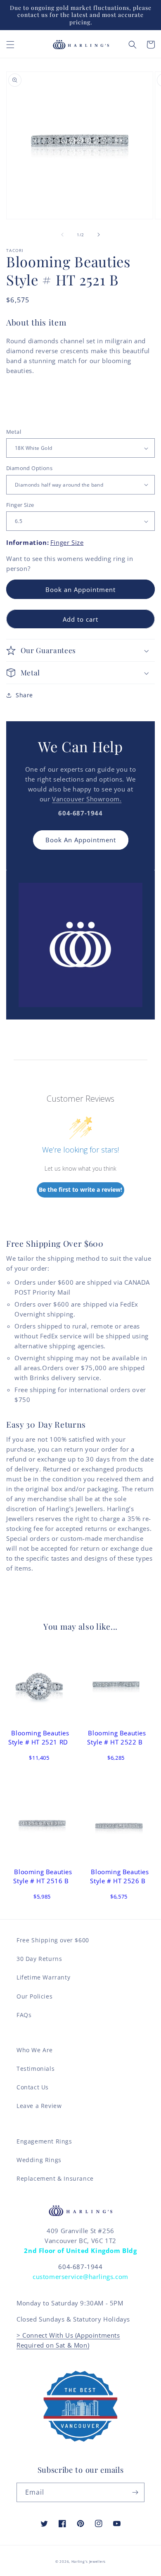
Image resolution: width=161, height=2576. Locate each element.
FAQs (24, 2015)
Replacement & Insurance (55, 2178)
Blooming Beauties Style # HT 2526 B (119, 1876)
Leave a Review (39, 2106)
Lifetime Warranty (43, 1977)
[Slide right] (99, 235)
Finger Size (20, 505)
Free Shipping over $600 (53, 1940)
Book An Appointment (81, 840)
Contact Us (33, 2087)
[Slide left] (62, 235)
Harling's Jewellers (89, 2561)
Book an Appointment (80, 589)
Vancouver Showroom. (87, 799)
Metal (14, 432)
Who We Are (35, 2050)
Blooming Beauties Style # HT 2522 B (116, 1737)
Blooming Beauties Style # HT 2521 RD (39, 1737)
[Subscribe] (135, 2492)
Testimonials (36, 2069)
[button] (10, 45)
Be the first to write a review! (80, 1189)
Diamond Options (29, 468)
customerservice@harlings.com (80, 2277)
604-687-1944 (80, 2267)
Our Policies (34, 1996)
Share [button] (24, 695)
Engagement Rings (44, 2141)
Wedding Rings (39, 2160)
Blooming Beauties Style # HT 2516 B (43, 1876)
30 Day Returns (39, 1959)
